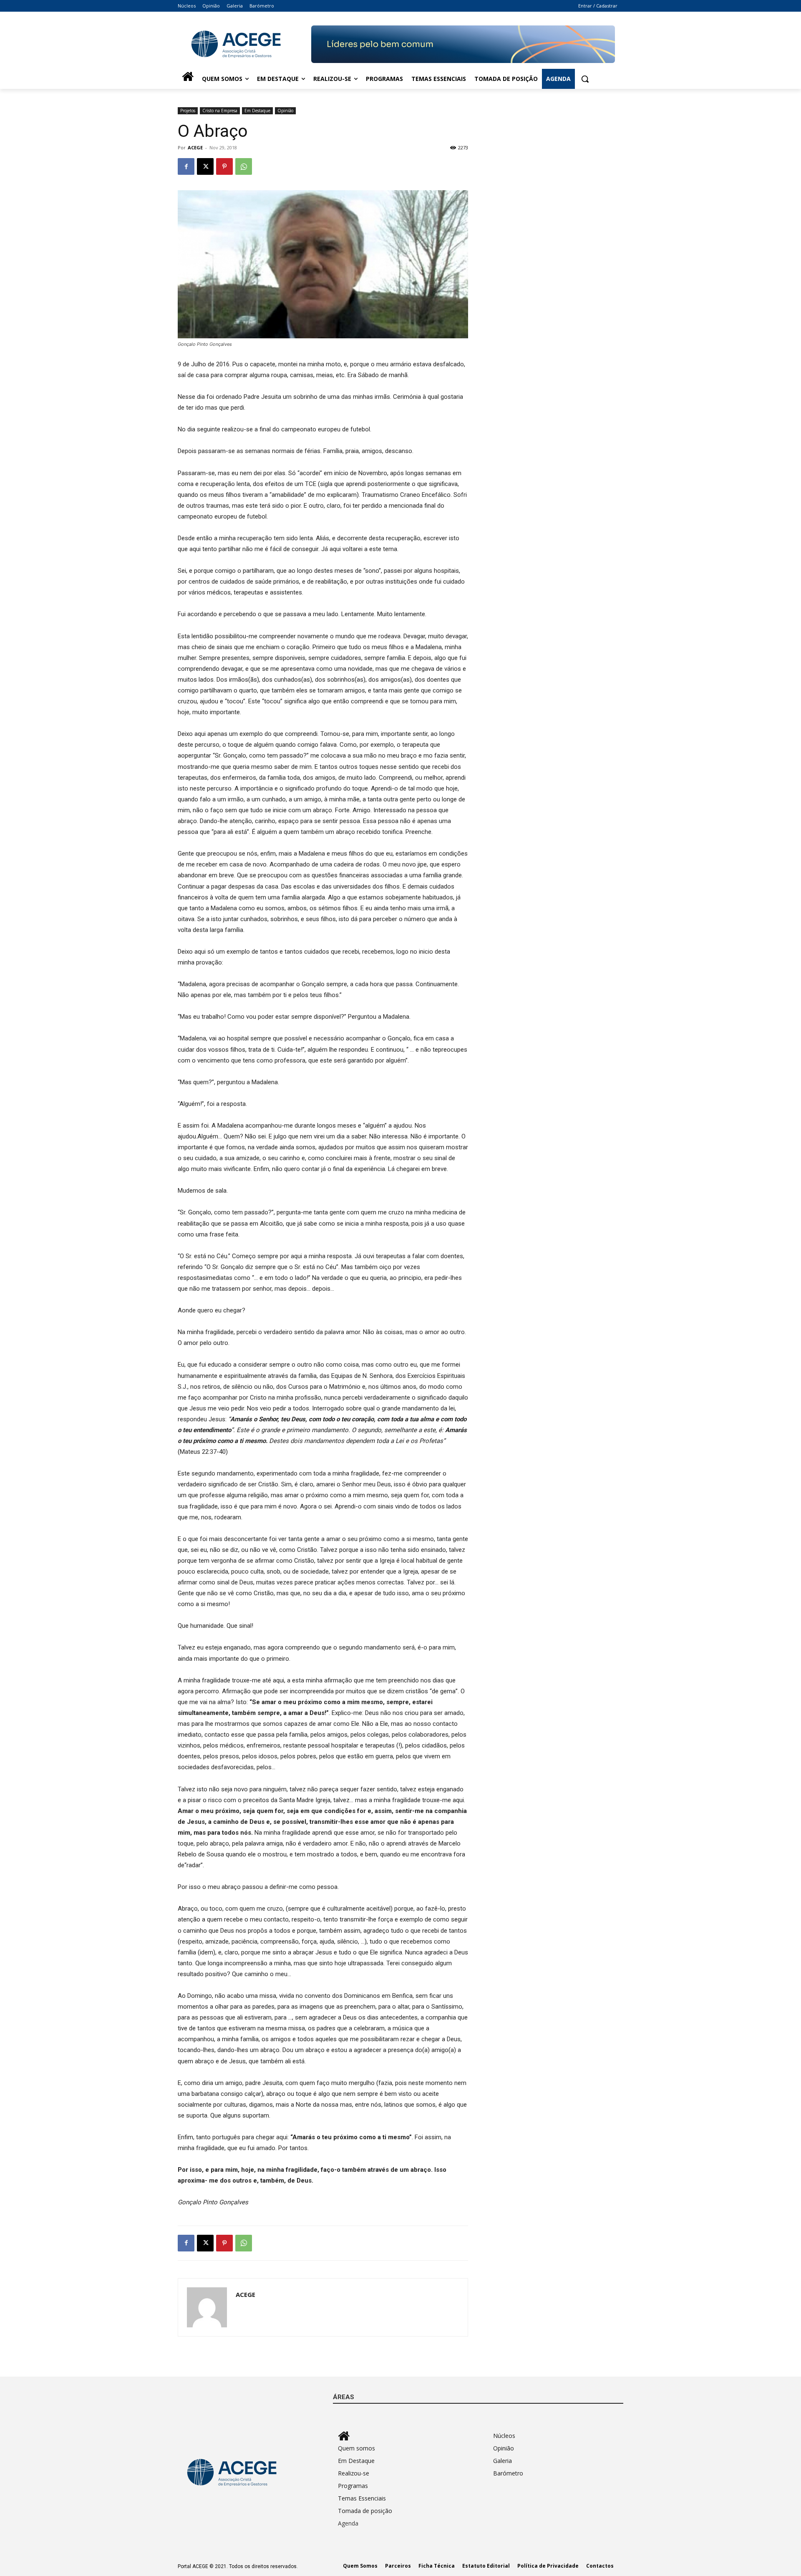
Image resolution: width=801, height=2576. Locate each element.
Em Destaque (257, 111)
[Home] (188, 79)
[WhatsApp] (244, 166)
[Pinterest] (224, 166)
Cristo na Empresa (220, 111)
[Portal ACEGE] (244, 44)
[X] (205, 166)
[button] (585, 79)
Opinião (285, 111)
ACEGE (195, 147)
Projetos (188, 111)
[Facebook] (186, 166)
